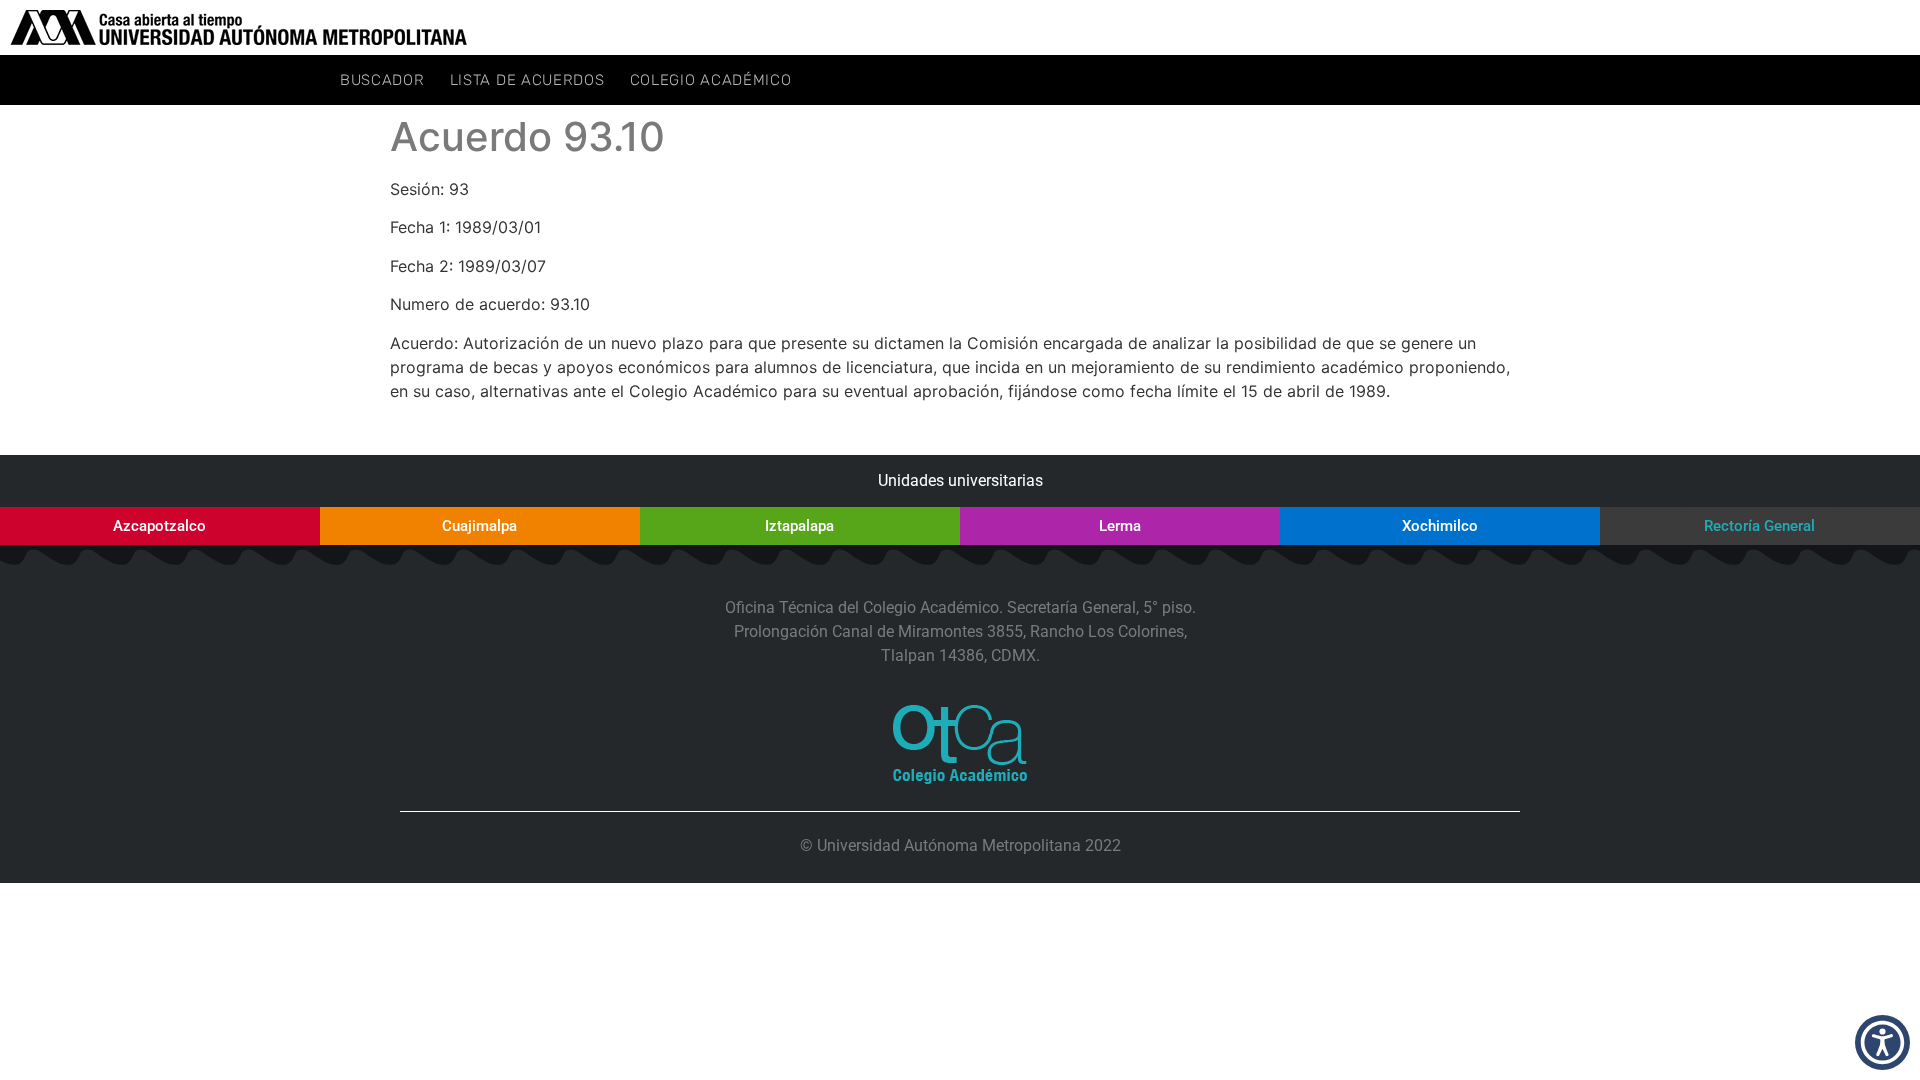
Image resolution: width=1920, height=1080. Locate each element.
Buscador (382, 80)
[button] (1882, 1042)
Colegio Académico (711, 80)
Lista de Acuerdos (527, 80)
